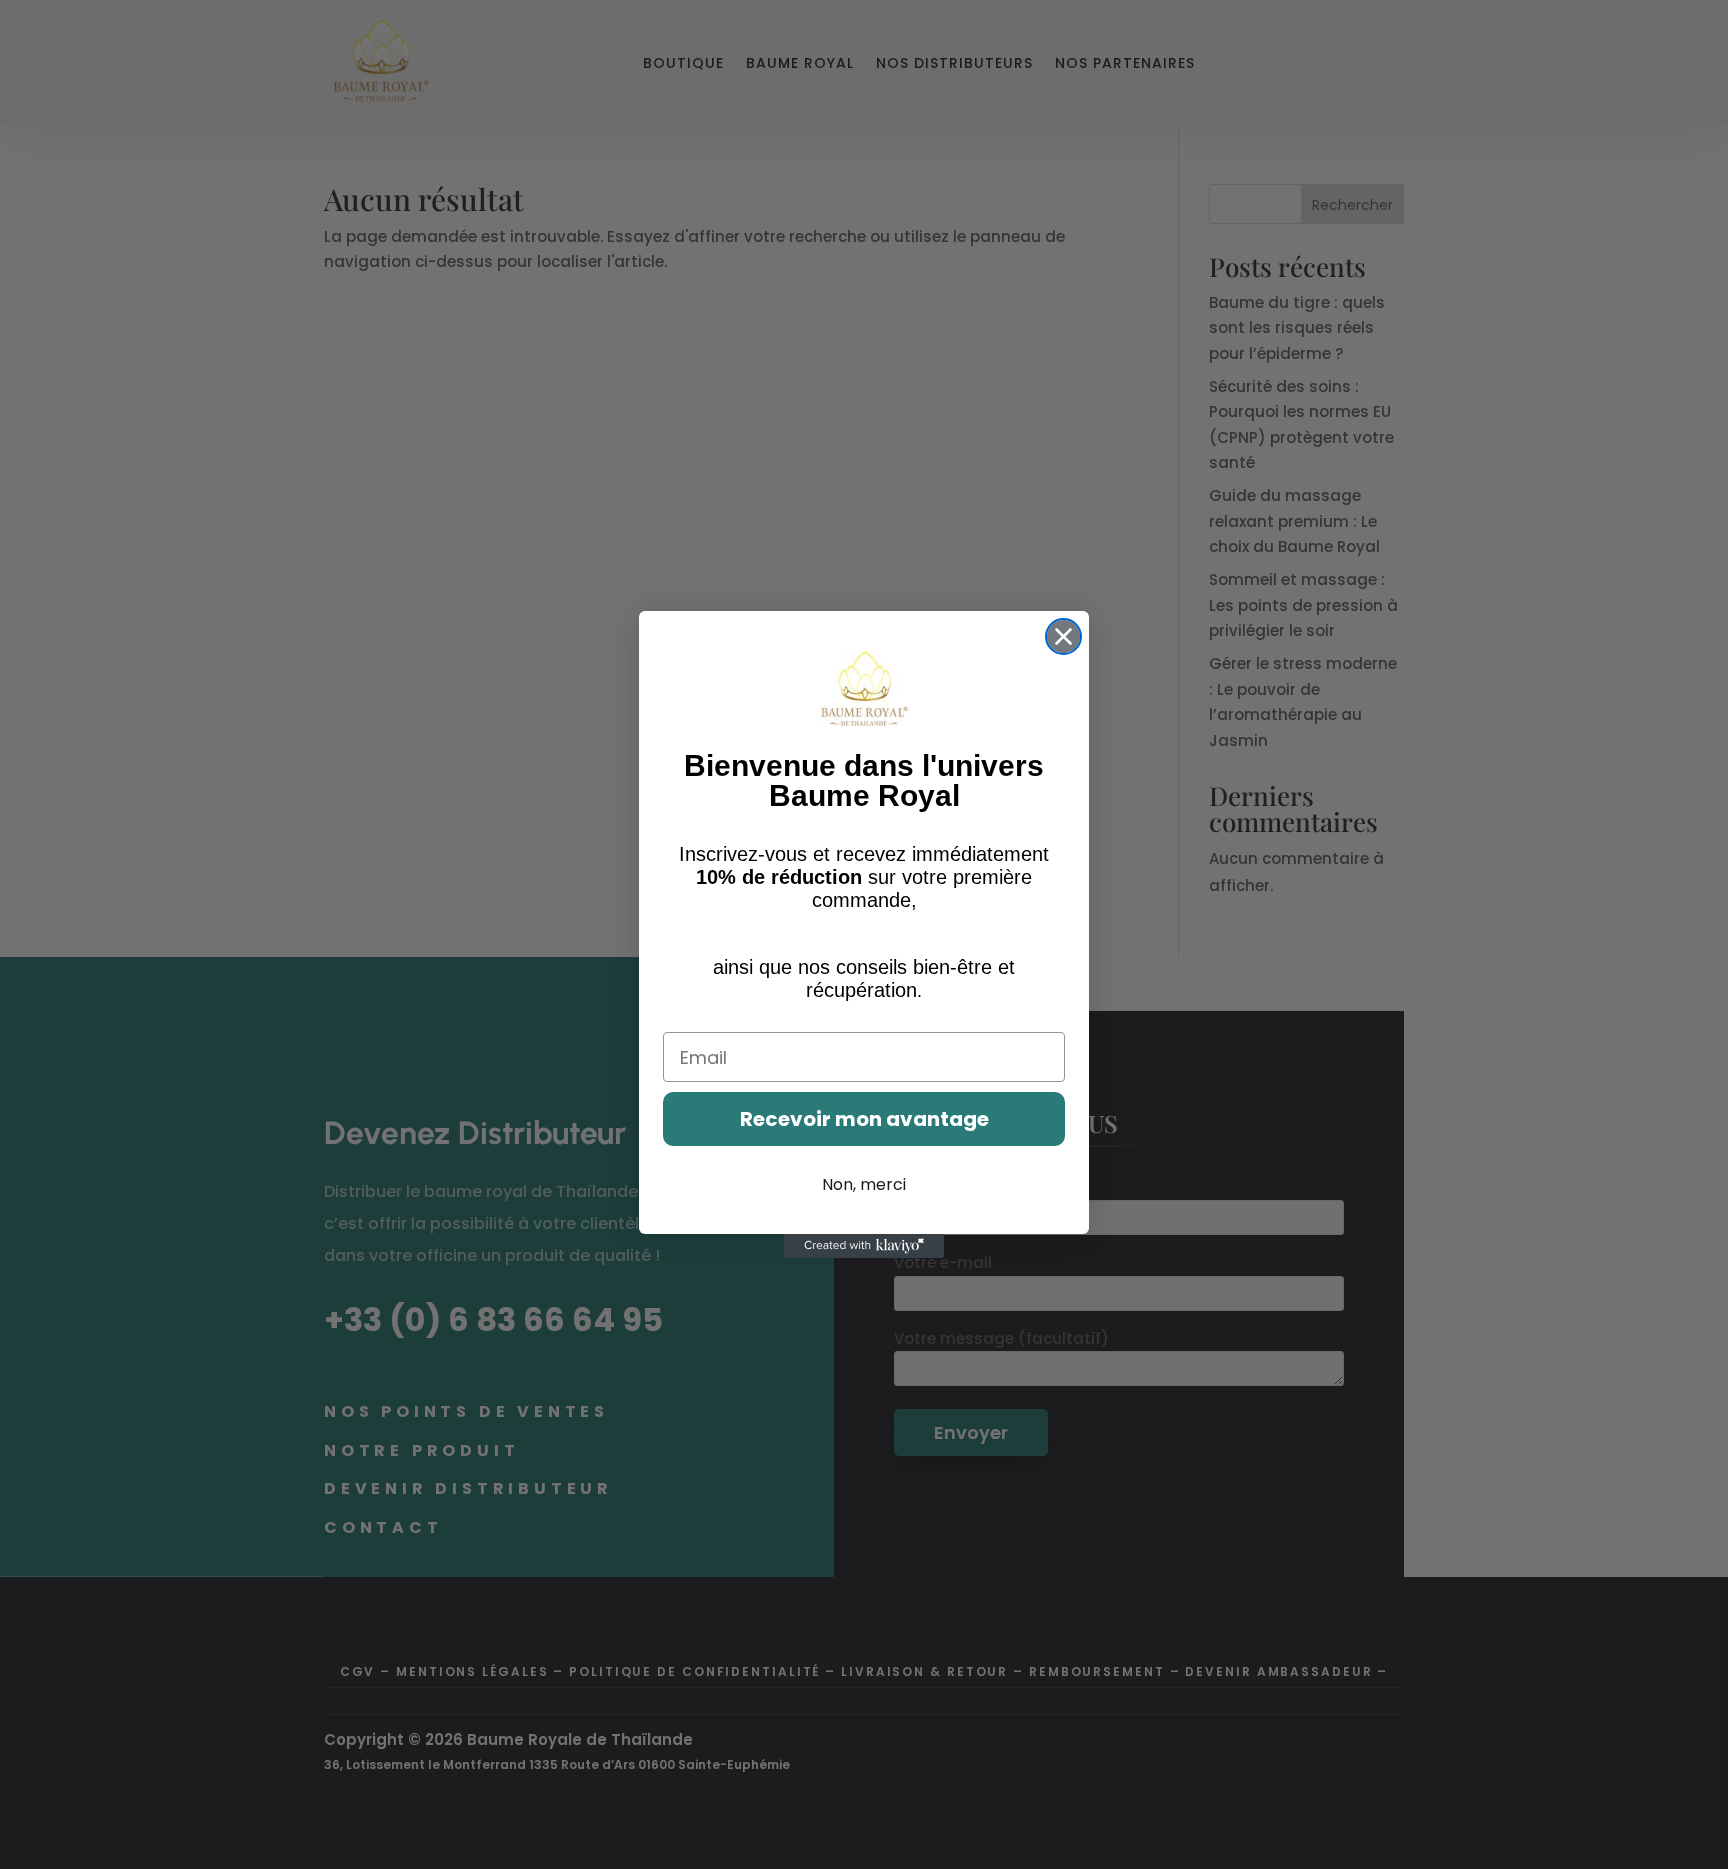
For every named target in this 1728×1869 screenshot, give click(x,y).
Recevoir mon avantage (864, 1119)
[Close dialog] (1063, 636)
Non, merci (864, 1184)
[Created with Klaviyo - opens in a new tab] (864, 1246)
